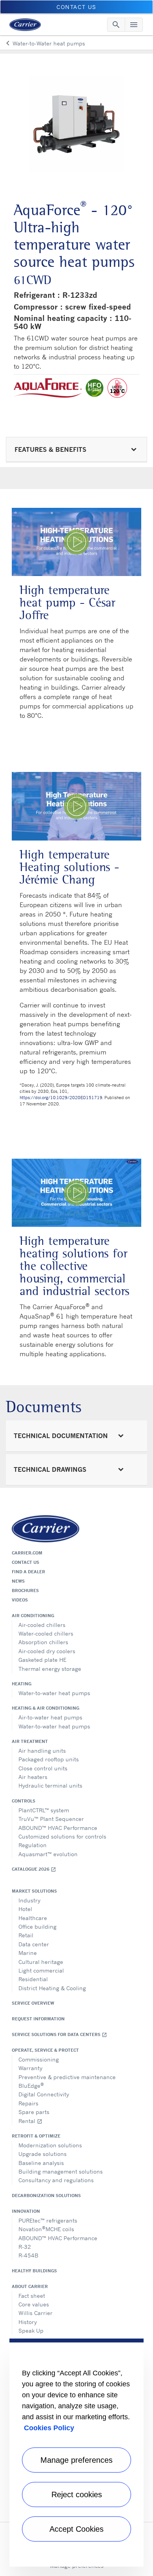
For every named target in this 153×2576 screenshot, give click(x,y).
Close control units (43, 1768)
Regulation (33, 1845)
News (18, 1581)
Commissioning (39, 2059)
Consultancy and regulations (56, 2180)
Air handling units (42, 1751)
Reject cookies (77, 2494)
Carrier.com (27, 1553)
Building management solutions (61, 2171)
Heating (22, 1684)
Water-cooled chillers (46, 1633)
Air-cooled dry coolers (47, 1651)
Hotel (25, 1909)
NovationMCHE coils (46, 2229)
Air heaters (33, 1777)
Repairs (28, 2103)
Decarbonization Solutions (46, 2196)
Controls (24, 1801)
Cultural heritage (41, 1962)
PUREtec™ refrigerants (48, 2220)
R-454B (28, 2255)
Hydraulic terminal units (50, 1785)
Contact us (25, 1562)
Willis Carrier (36, 2313)
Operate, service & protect (45, 2050)
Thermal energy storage (50, 1669)
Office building (37, 1927)
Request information (38, 2019)
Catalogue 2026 (34, 1869)
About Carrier (30, 2286)
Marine (28, 1953)
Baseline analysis (41, 2163)
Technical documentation (61, 1436)
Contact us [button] (76, 7)
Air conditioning (33, 1616)
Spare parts (34, 2112)
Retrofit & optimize (36, 2136)
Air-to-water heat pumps (50, 1717)
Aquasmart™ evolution (48, 1854)
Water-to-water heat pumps (54, 1693)
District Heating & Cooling (52, 1988)
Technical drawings (50, 1469)
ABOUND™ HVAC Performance (58, 1828)
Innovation (26, 2211)
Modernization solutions (50, 2145)
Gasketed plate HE (42, 1660)
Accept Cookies (76, 2529)
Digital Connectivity (44, 2094)
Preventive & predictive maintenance (67, 2077)
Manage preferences (76, 2460)
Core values (34, 2304)
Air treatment (30, 1741)
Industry (29, 1900)
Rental (30, 2121)
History (28, 2322)
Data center (34, 1944)
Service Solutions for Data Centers (59, 2035)
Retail (26, 1935)
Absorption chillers (43, 1642)
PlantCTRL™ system (44, 1810)
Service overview (33, 2003)
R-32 (25, 2247)
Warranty (30, 2068)
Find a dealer (28, 1572)
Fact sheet (32, 2296)
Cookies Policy (49, 2428)
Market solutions (34, 1891)
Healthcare (33, 1918)
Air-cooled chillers (42, 1625)
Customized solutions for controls (62, 1836)
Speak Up (31, 2331)
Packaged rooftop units (49, 1759)
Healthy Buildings (34, 2271)
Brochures (25, 1591)
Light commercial (41, 1970)
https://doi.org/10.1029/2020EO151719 (61, 1098)
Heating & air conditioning (46, 1708)
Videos (20, 1600)
